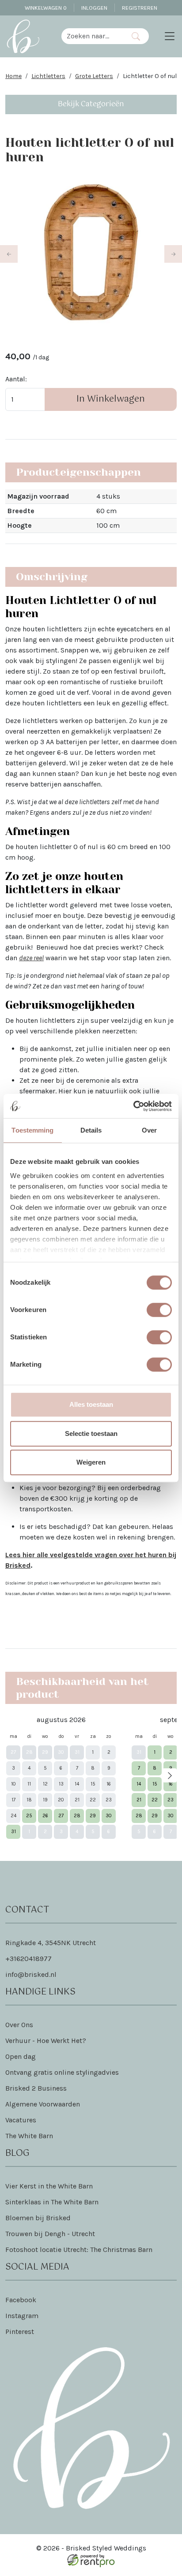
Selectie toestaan (91, 1433)
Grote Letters (94, 76)
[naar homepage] (23, 36)
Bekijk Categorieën (91, 104)
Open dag (21, 2056)
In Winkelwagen (111, 399)
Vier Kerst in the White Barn (49, 2186)
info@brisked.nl (31, 1974)
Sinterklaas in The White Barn (52, 2202)
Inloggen (94, 8)
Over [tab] (149, 1130)
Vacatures (21, 2120)
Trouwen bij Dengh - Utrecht (50, 2234)
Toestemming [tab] (32, 1130)
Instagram (22, 2316)
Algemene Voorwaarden (43, 2104)
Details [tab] (91, 1130)
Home (13, 76)
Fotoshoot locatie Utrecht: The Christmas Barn (79, 2250)
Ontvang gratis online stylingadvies (62, 2072)
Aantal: (16, 379)
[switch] (159, 1310)
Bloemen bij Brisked (38, 2218)
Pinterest (20, 2332)
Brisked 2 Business (36, 2088)
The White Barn (29, 2136)
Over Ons (19, 2025)
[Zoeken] (136, 36)
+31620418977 (28, 1959)
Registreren (140, 8)
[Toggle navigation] (170, 36)
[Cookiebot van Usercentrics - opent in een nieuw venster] (133, 1106)
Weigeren (91, 1462)
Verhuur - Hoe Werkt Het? (46, 2041)
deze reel (31, 958)
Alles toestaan (91, 1404)
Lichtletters (48, 76)
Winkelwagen (46, 8)
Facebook (21, 2300)
